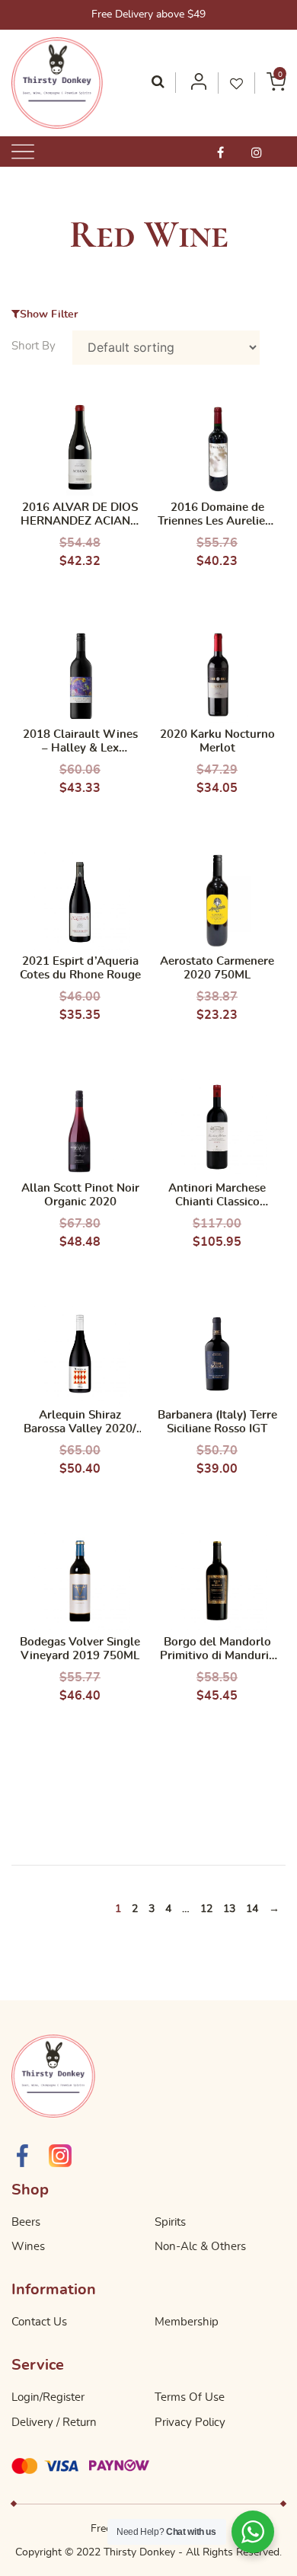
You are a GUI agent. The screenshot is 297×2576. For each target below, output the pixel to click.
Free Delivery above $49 (148, 14)
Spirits (170, 2222)
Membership (187, 2322)
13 (229, 1909)
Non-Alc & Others (200, 2247)
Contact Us (39, 2322)
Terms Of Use (190, 2397)
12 (206, 1909)
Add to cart (80, 588)
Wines (28, 2247)
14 (252, 1909)
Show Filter (49, 314)
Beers (26, 2222)
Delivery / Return (54, 2423)
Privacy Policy (190, 2423)
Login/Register (48, 2397)
